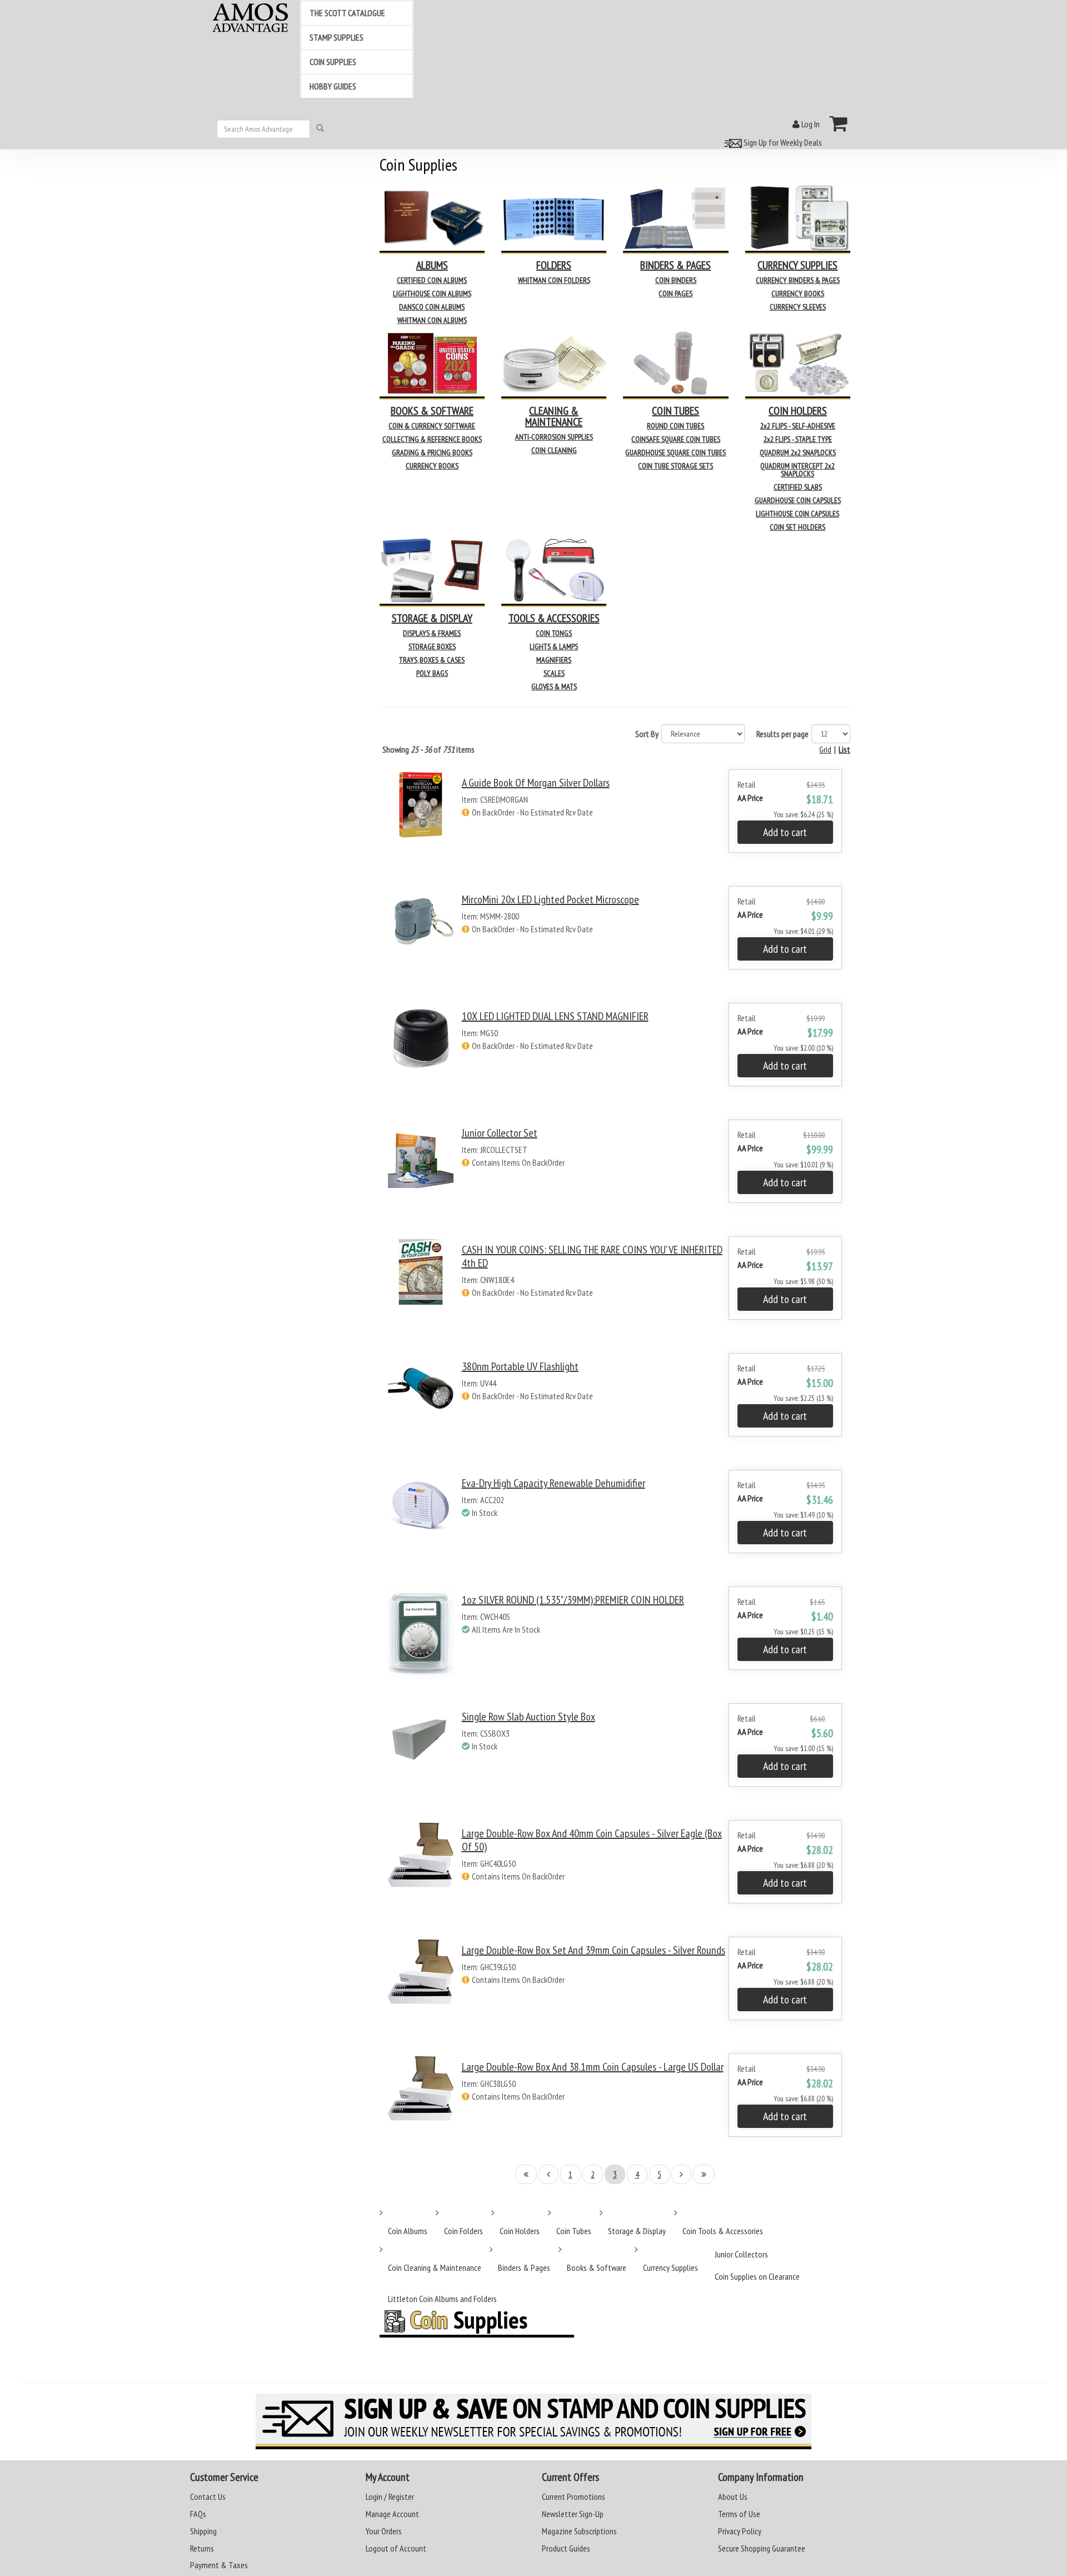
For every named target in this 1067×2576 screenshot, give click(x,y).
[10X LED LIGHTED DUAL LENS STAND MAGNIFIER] (421, 1054)
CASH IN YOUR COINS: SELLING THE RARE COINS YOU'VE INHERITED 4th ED (592, 1256)
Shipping (203, 2531)
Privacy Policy (740, 2531)
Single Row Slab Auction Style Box (528, 1717)
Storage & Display (637, 2231)
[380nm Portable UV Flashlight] (421, 1404)
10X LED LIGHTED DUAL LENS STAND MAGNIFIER (555, 1016)
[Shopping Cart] (839, 123)
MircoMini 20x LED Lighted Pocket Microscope (550, 899)
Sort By (647, 734)
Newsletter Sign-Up (573, 2514)
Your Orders (384, 2531)
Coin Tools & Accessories (723, 2231)
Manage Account (392, 2514)
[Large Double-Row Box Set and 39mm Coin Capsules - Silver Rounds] (421, 1988)
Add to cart (785, 832)
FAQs (198, 2514)
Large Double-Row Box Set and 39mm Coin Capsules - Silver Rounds (594, 1950)
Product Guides (566, 2548)
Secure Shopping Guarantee (762, 2548)
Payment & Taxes (219, 2565)
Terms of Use (739, 2514)
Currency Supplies (670, 2267)
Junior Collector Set (500, 1133)
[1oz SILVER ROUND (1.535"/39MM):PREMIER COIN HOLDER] (421, 1638)
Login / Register (390, 2497)
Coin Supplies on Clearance (757, 2276)
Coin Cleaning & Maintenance (435, 2267)
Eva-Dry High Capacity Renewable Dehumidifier (554, 1483)
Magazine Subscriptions (579, 2531)
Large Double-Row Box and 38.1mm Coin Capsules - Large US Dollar (593, 2067)
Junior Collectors (741, 2254)
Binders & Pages (524, 2267)
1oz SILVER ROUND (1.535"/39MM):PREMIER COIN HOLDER (573, 1600)
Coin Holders (520, 2231)
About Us (733, 2497)
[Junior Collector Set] (421, 1171)
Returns (202, 2548)
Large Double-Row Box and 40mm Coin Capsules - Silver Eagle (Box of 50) (592, 1840)
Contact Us (208, 2497)
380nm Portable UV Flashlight (520, 1366)
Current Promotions (574, 2497)
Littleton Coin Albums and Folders (442, 2299)
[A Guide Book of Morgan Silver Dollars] (421, 821)
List (844, 749)
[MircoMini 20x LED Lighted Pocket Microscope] (421, 938)
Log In (810, 124)
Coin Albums (408, 2231)
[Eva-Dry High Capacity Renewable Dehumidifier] (421, 1521)
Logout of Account (396, 2548)
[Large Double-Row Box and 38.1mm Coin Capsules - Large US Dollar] (421, 2105)
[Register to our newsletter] (533, 2421)
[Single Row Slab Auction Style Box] (421, 1755)
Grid (825, 749)
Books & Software (597, 2267)
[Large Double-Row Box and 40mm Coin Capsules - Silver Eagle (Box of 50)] (421, 1871)
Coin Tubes (574, 2231)
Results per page (782, 734)
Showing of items (428, 749)
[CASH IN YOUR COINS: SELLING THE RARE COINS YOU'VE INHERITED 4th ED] (421, 1288)
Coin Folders (463, 2231)
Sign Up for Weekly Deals (782, 142)
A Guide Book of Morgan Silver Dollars (536, 783)
